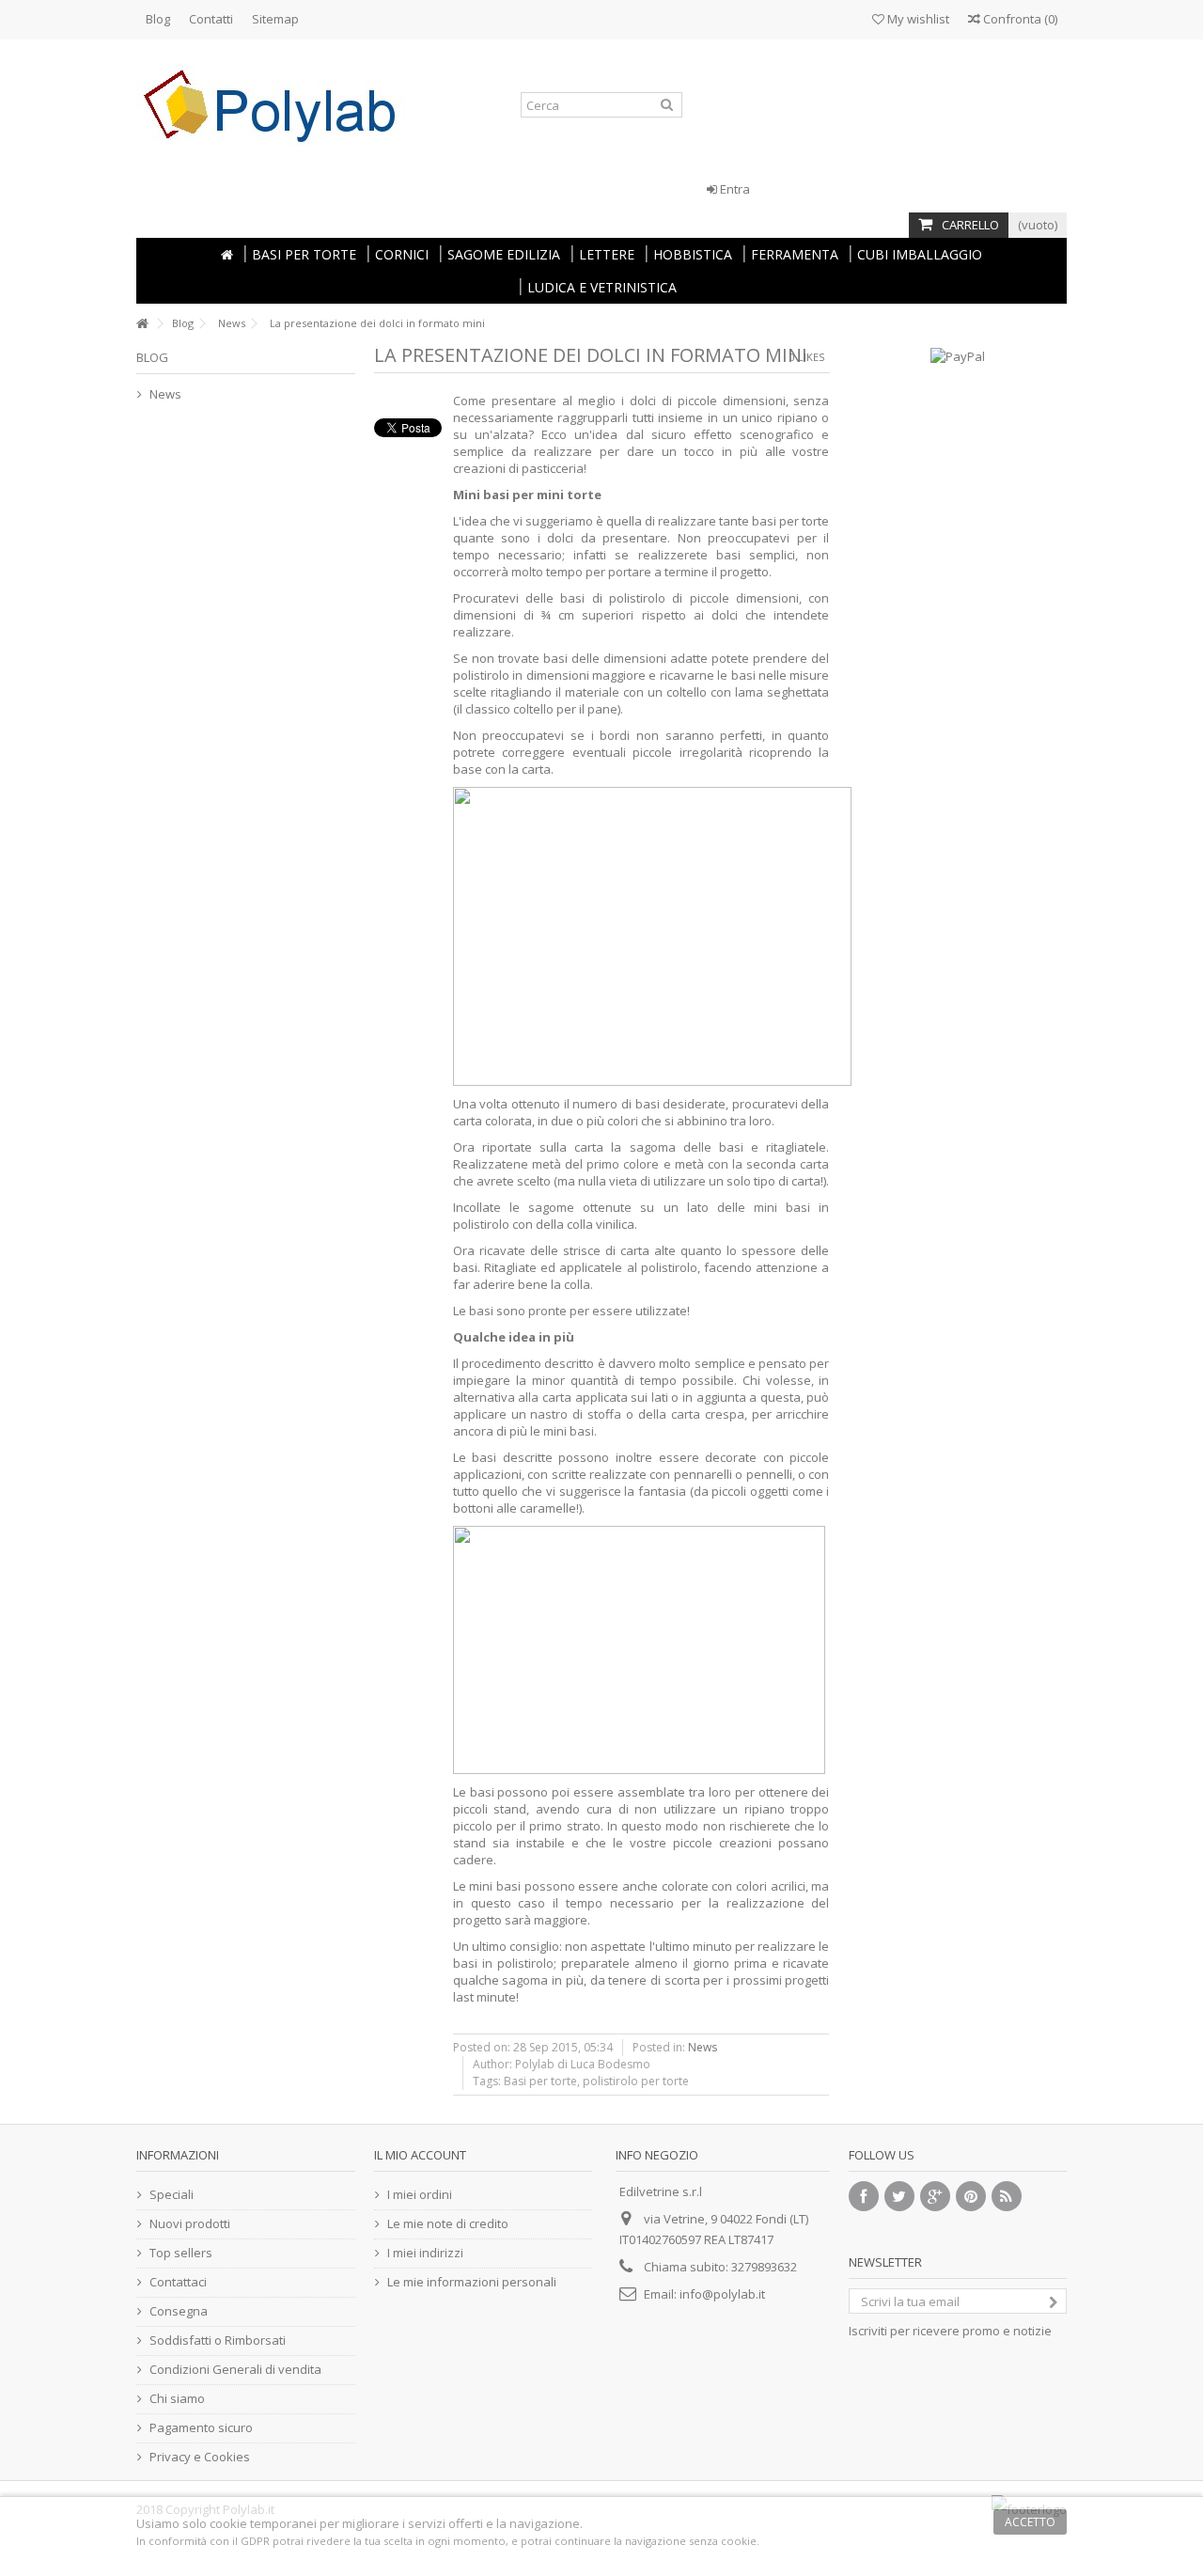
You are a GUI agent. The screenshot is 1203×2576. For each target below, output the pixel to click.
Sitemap (275, 19)
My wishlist (917, 19)
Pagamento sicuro (201, 2427)
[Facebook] (864, 2196)
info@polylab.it (722, 2294)
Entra (734, 189)
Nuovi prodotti (190, 2223)
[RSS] (1007, 2196)
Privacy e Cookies (200, 2457)
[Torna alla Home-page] (142, 324)
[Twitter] (899, 2196)
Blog (158, 19)
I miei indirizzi (425, 2253)
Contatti (211, 19)
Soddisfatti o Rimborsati (218, 2340)
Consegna (179, 2311)
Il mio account (420, 2155)
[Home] (227, 254)
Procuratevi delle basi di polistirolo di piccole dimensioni (626, 598)
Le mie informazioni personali (472, 2282)
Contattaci (178, 2282)
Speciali (172, 2194)
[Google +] (935, 2196)
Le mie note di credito (448, 2223)
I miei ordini (420, 2194)
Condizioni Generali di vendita (235, 2369)
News (232, 323)
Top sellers (181, 2253)
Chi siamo (177, 2398)
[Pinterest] (971, 2196)
